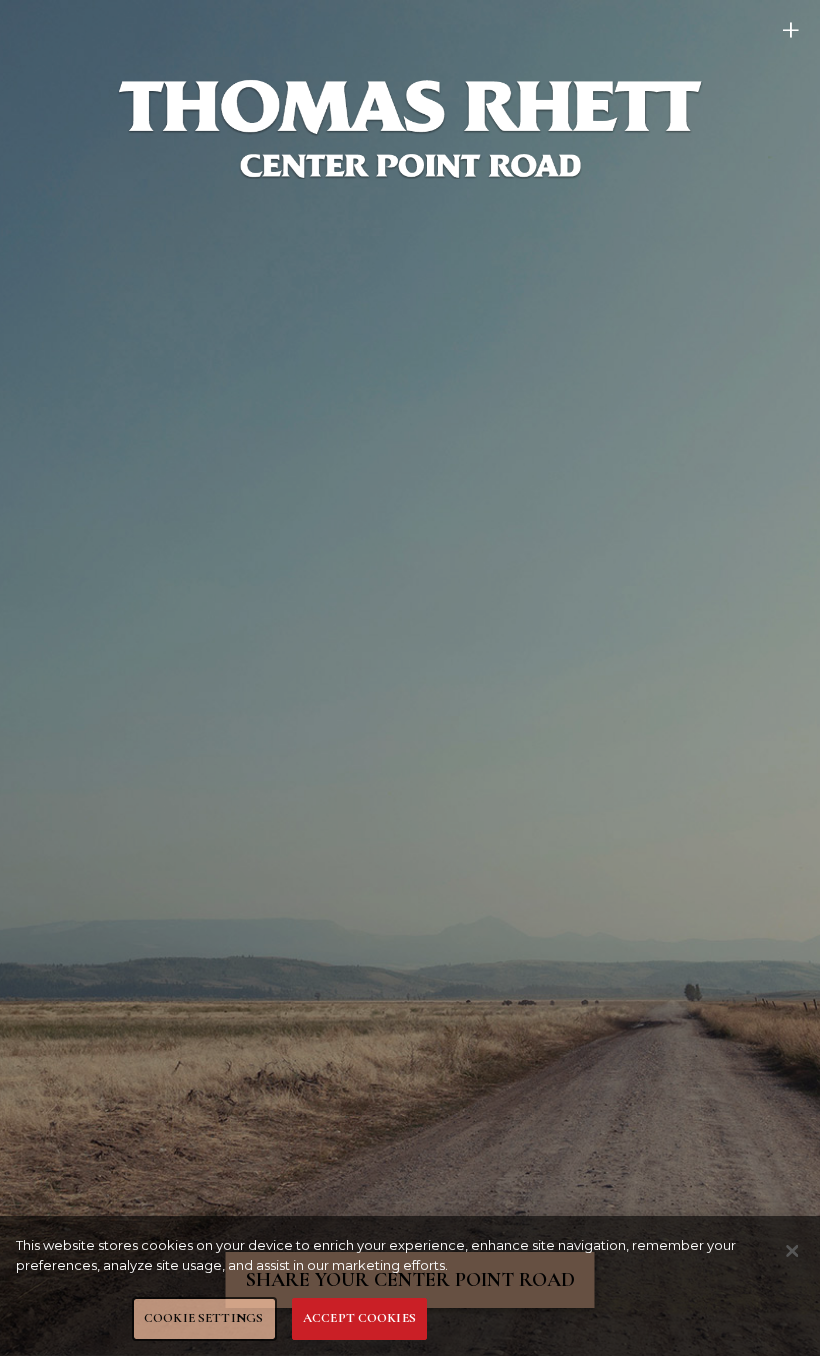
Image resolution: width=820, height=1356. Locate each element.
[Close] (792, 1251)
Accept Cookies (359, 1318)
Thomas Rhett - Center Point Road (410, 128)
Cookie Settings (203, 1318)
